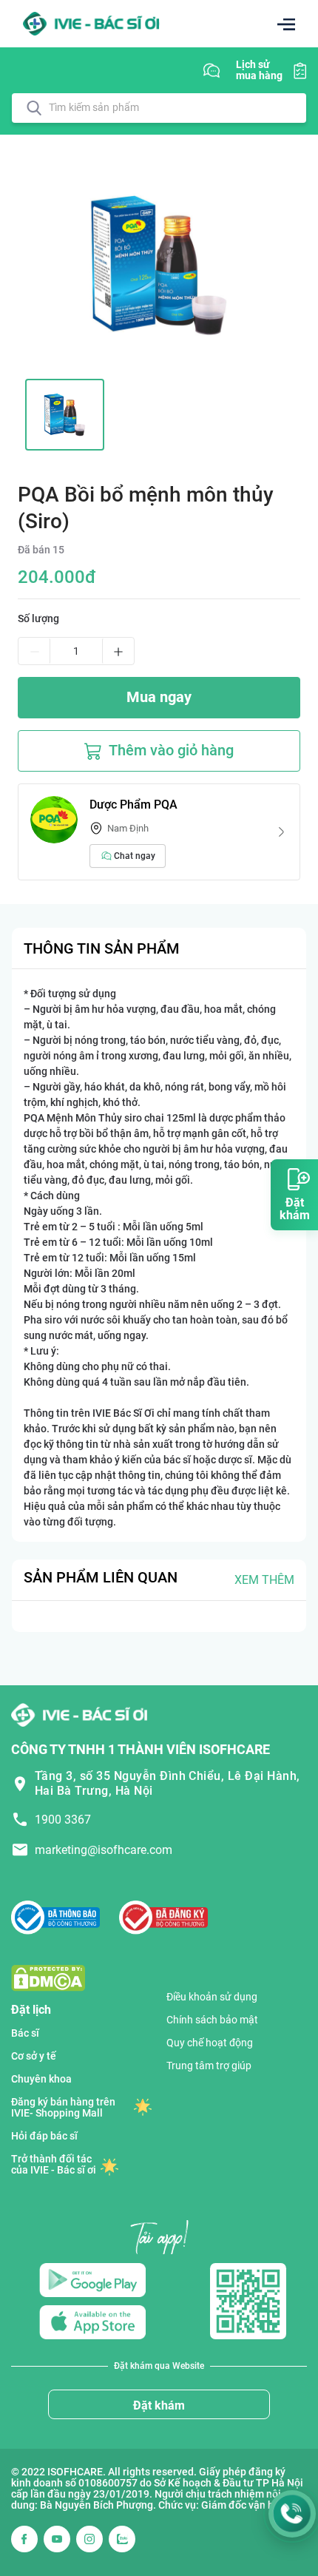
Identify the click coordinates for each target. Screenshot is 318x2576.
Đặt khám (159, 2405)
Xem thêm (264, 1580)
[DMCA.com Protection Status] (48, 1977)
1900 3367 (63, 1820)
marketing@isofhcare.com (104, 1850)
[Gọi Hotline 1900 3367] (292, 2514)
